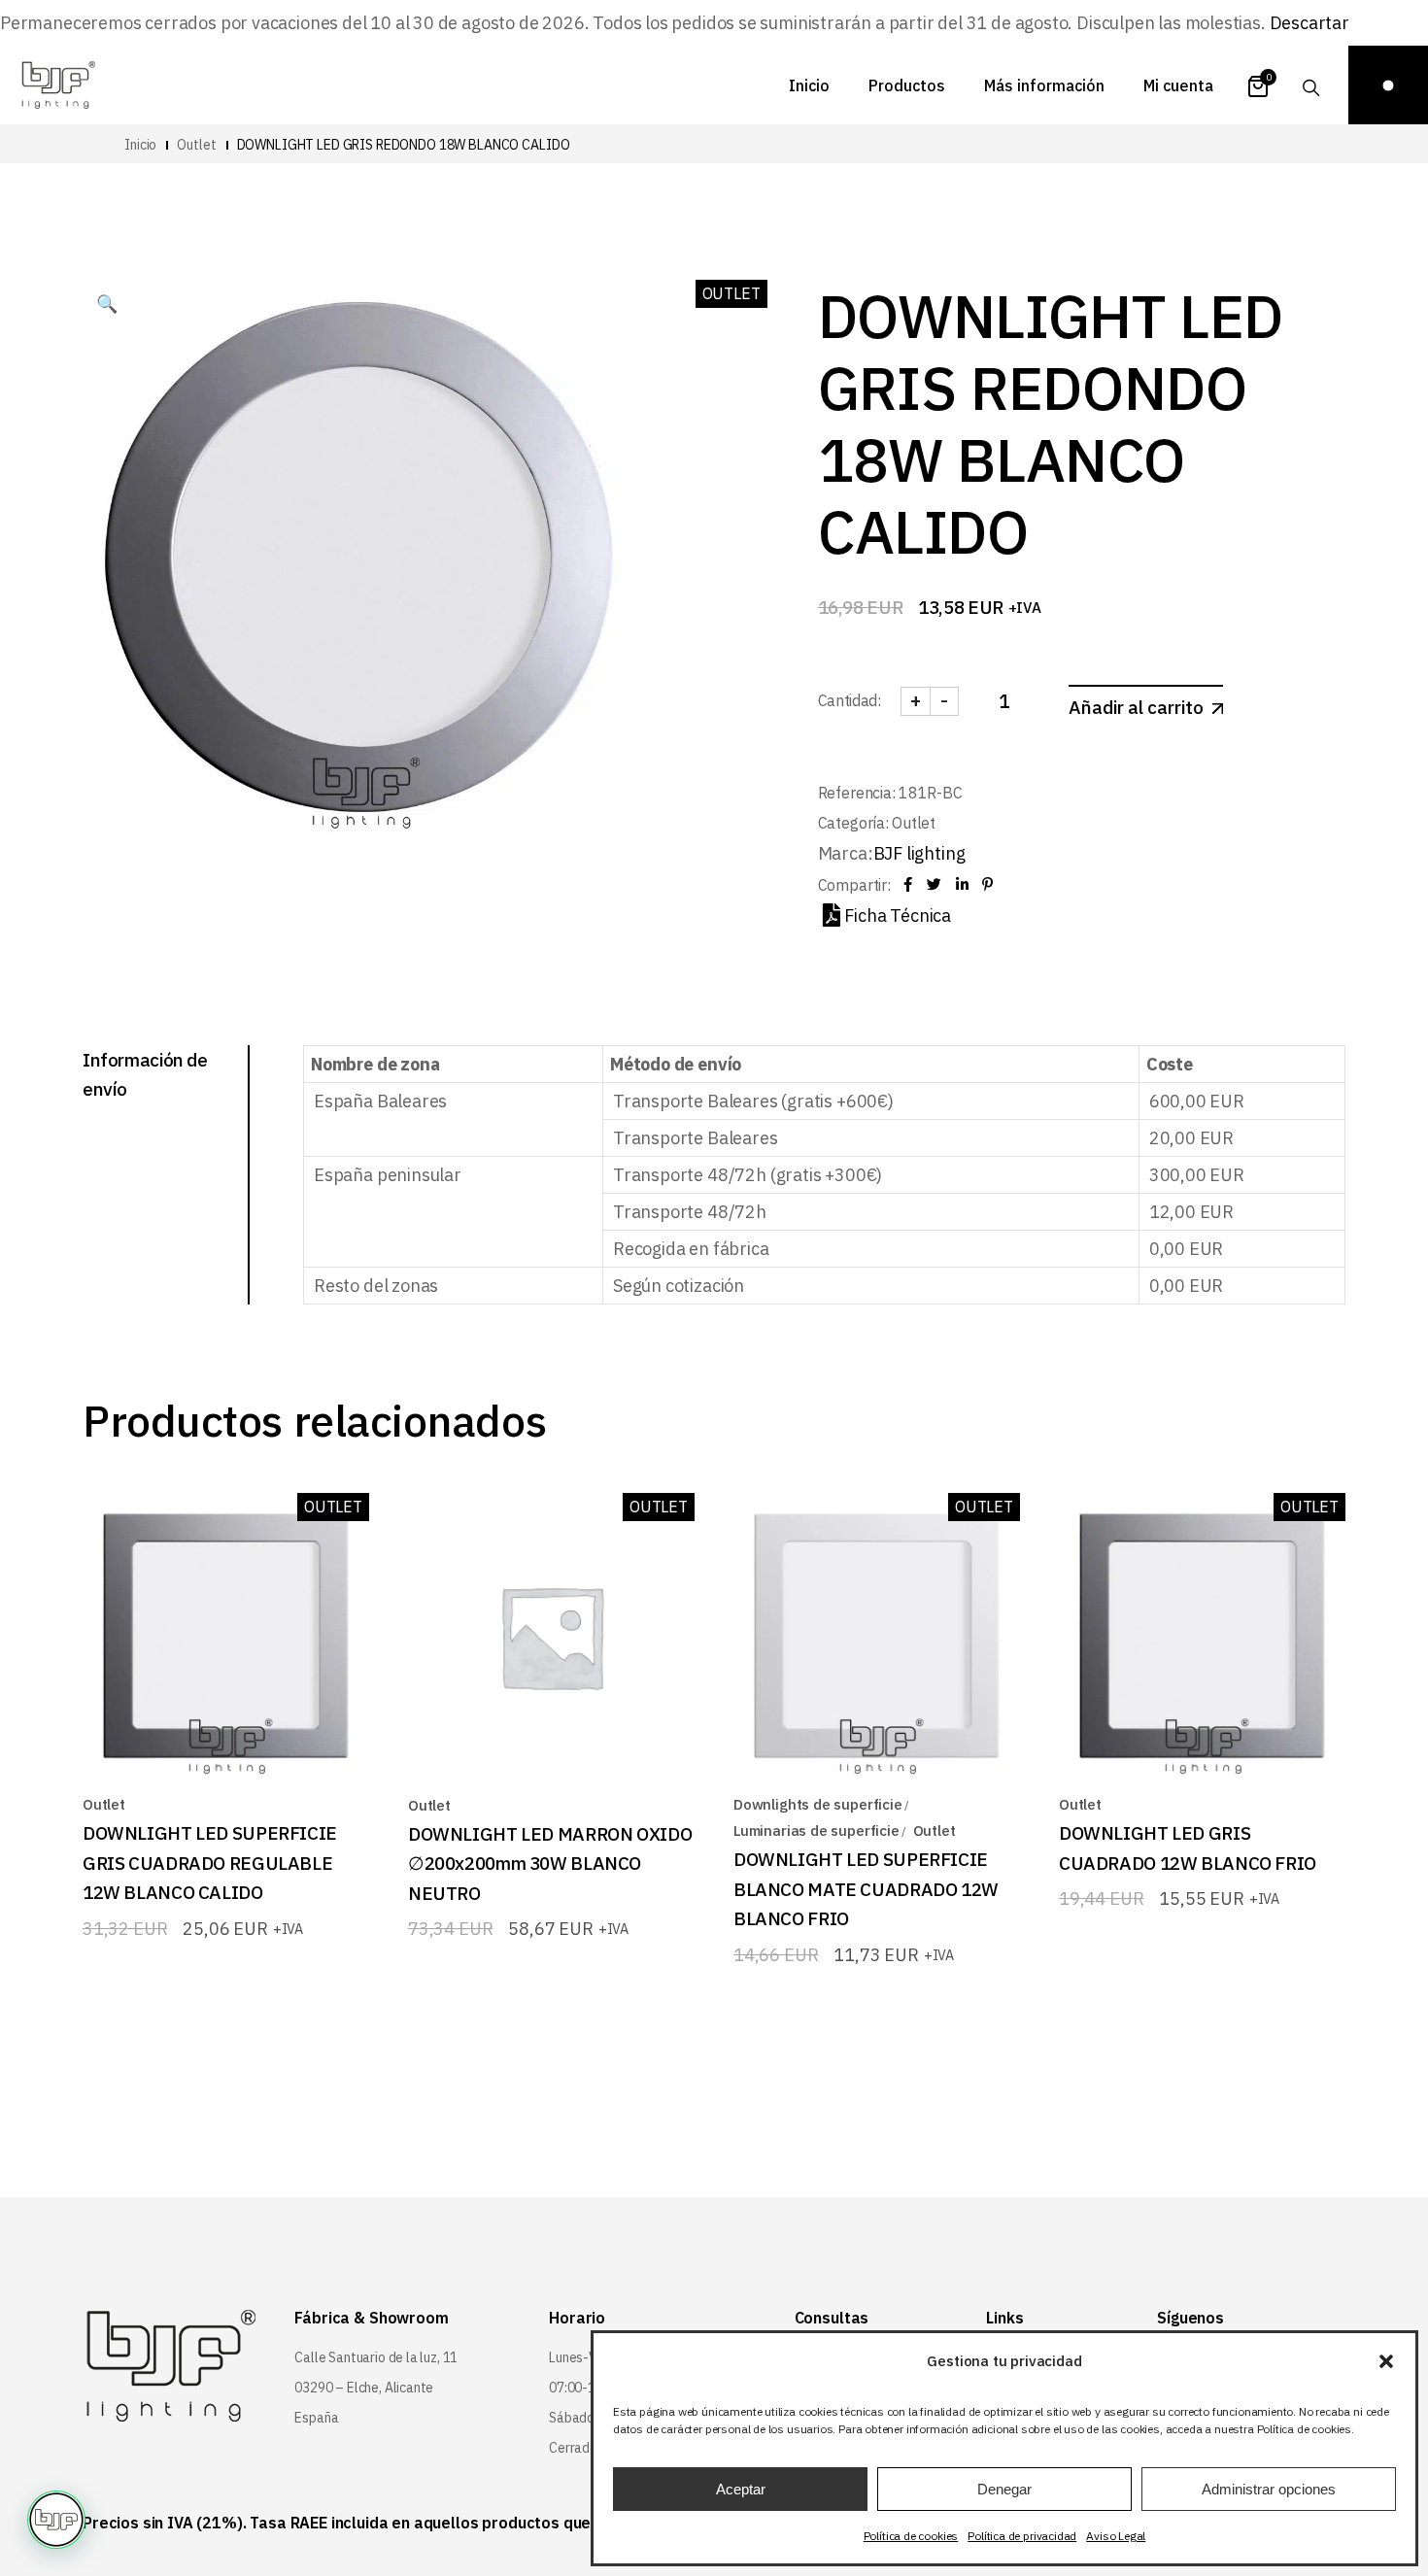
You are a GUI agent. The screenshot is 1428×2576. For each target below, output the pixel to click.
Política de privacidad (1022, 2536)
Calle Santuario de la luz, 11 (376, 2357)
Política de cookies (911, 2536)
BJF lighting (919, 853)
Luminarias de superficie (816, 1830)
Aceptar (741, 2489)
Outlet (914, 823)
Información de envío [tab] (145, 1074)
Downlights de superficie (818, 1804)
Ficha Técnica (898, 915)
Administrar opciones (1269, 2489)
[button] (1386, 2361)
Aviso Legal (1116, 2536)
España (316, 2418)
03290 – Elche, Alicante (364, 2388)
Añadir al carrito (1136, 707)
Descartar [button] (1309, 23)
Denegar (1004, 2489)
